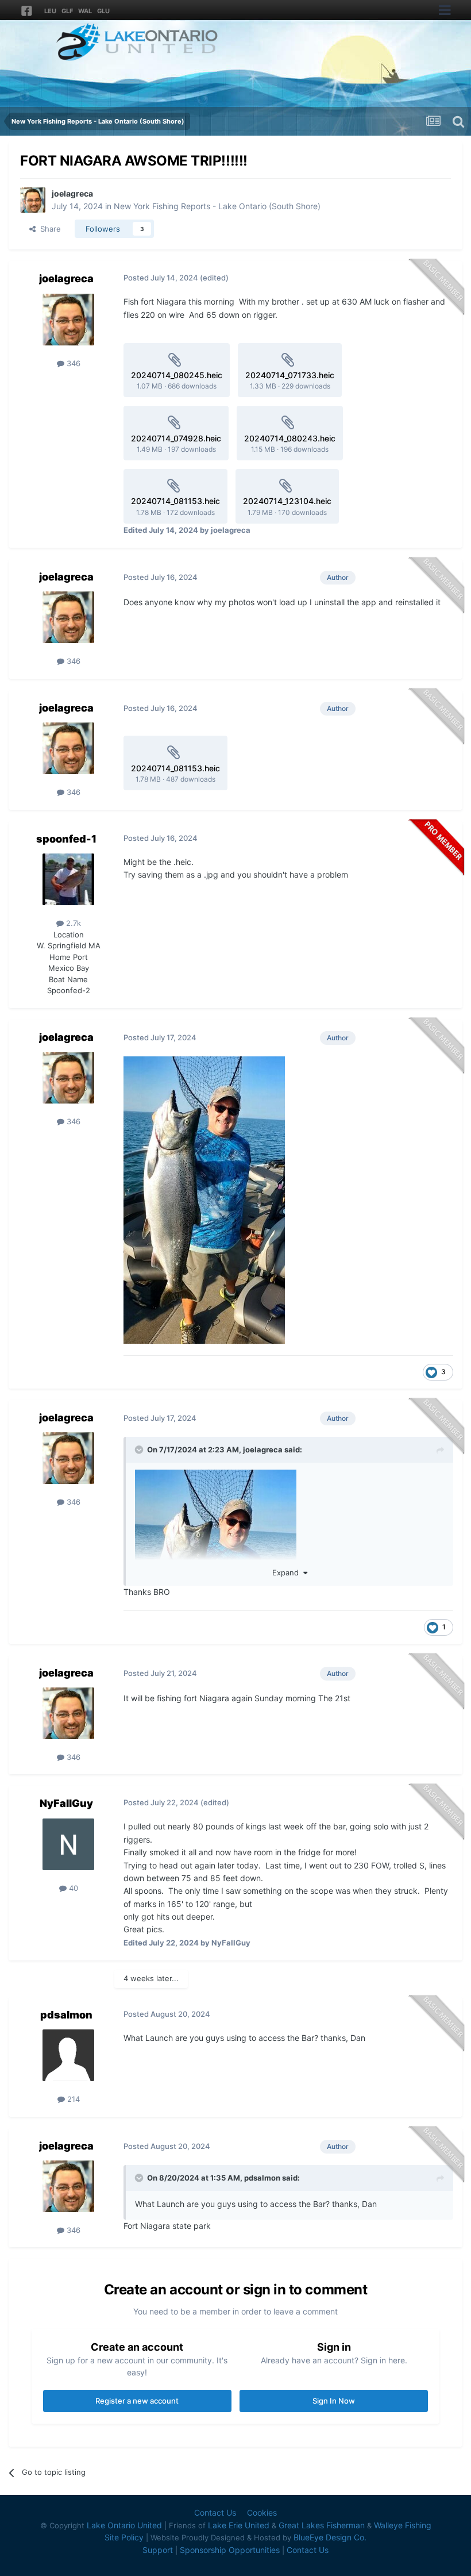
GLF (67, 11)
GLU (103, 11)
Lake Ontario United (124, 2525)
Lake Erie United (239, 2525)
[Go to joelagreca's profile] (33, 200)
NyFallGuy (66, 1803)
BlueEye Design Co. (330, 2537)
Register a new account (137, 2401)
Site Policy (124, 2537)
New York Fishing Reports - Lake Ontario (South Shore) (217, 206)
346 (72, 363)
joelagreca (72, 193)
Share (48, 229)
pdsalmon (66, 2015)
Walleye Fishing (403, 2525)
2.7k (72, 923)
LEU (50, 11)
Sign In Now (334, 2401)
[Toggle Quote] (140, 1450)
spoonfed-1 (66, 839)
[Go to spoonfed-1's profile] (68, 879)
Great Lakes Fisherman (322, 2525)
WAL (85, 11)
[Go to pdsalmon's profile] (68, 2055)
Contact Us (215, 2512)
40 (72, 1888)
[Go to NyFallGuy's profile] (68, 1844)
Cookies (262, 2512)
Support (158, 2550)
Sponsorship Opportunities (230, 2550)
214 (72, 2099)
